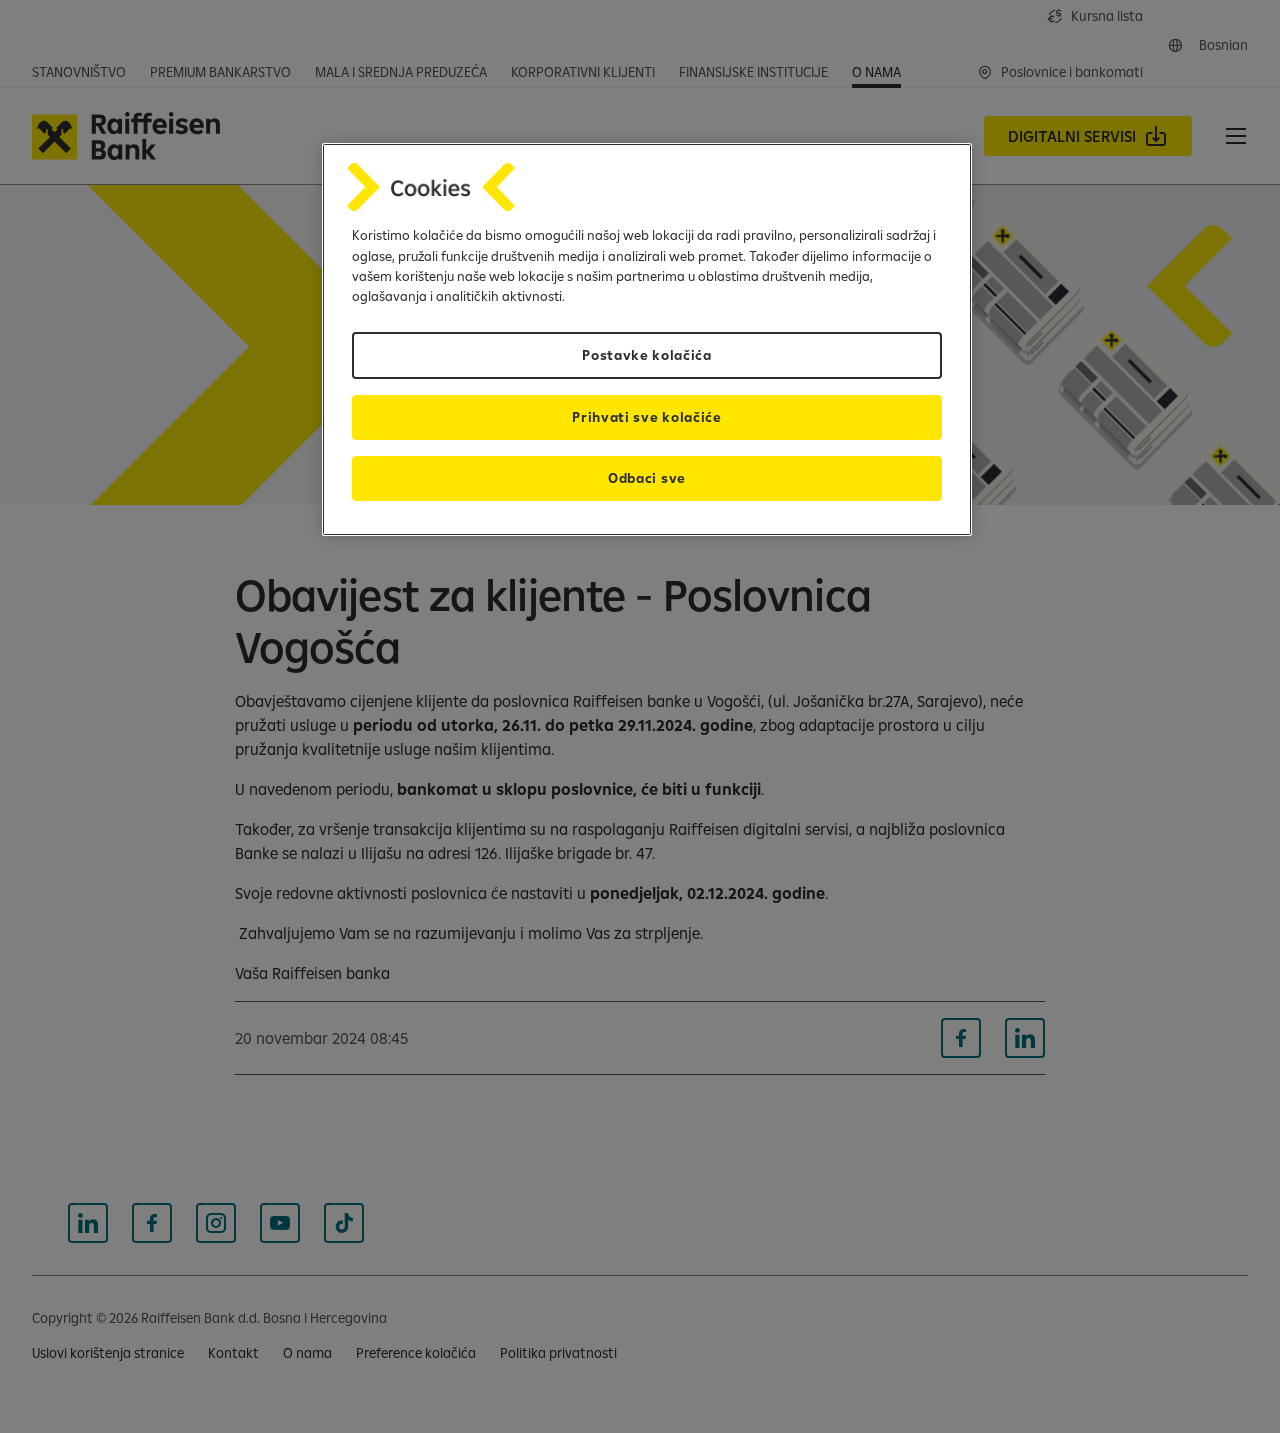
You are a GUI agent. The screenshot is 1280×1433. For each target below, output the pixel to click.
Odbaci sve (647, 478)
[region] (647, 339)
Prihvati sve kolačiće (646, 417)
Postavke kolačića (647, 355)
